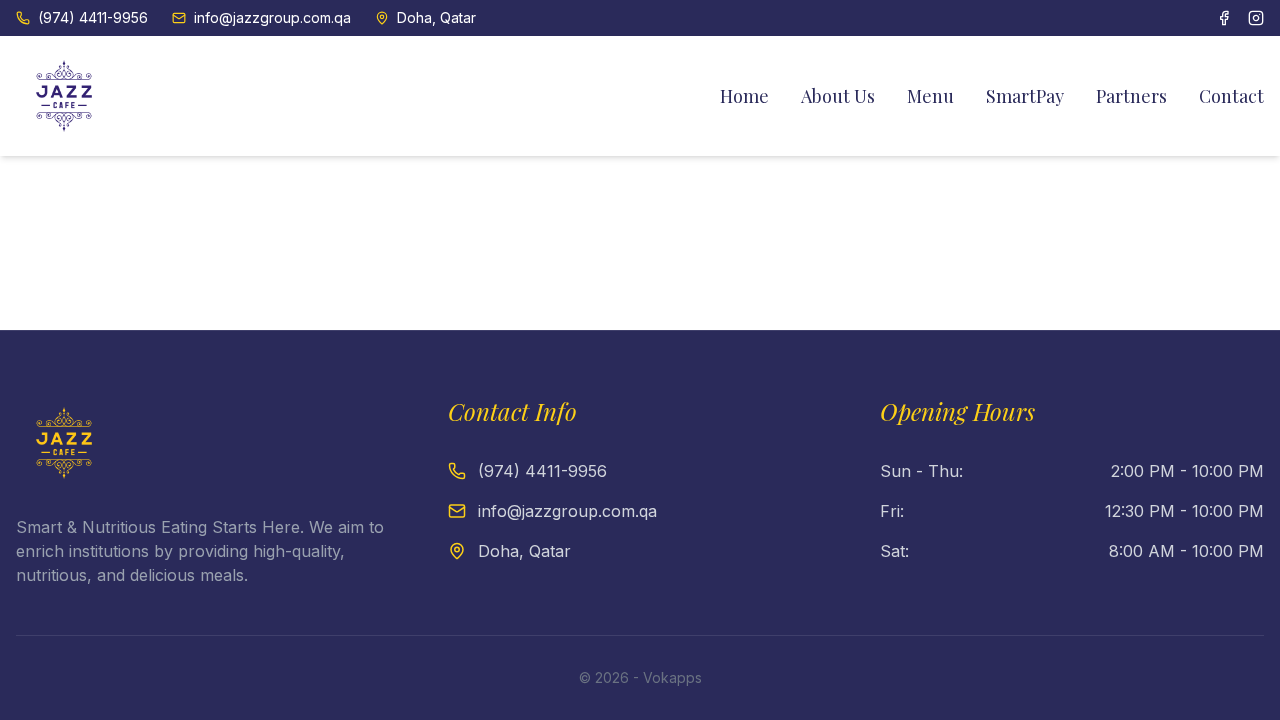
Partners (1131, 96)
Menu (930, 96)
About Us (838, 96)
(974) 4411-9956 (93, 17)
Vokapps (672, 677)
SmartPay (1025, 96)
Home (744, 96)
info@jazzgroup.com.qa (272, 17)
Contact (1231, 96)
